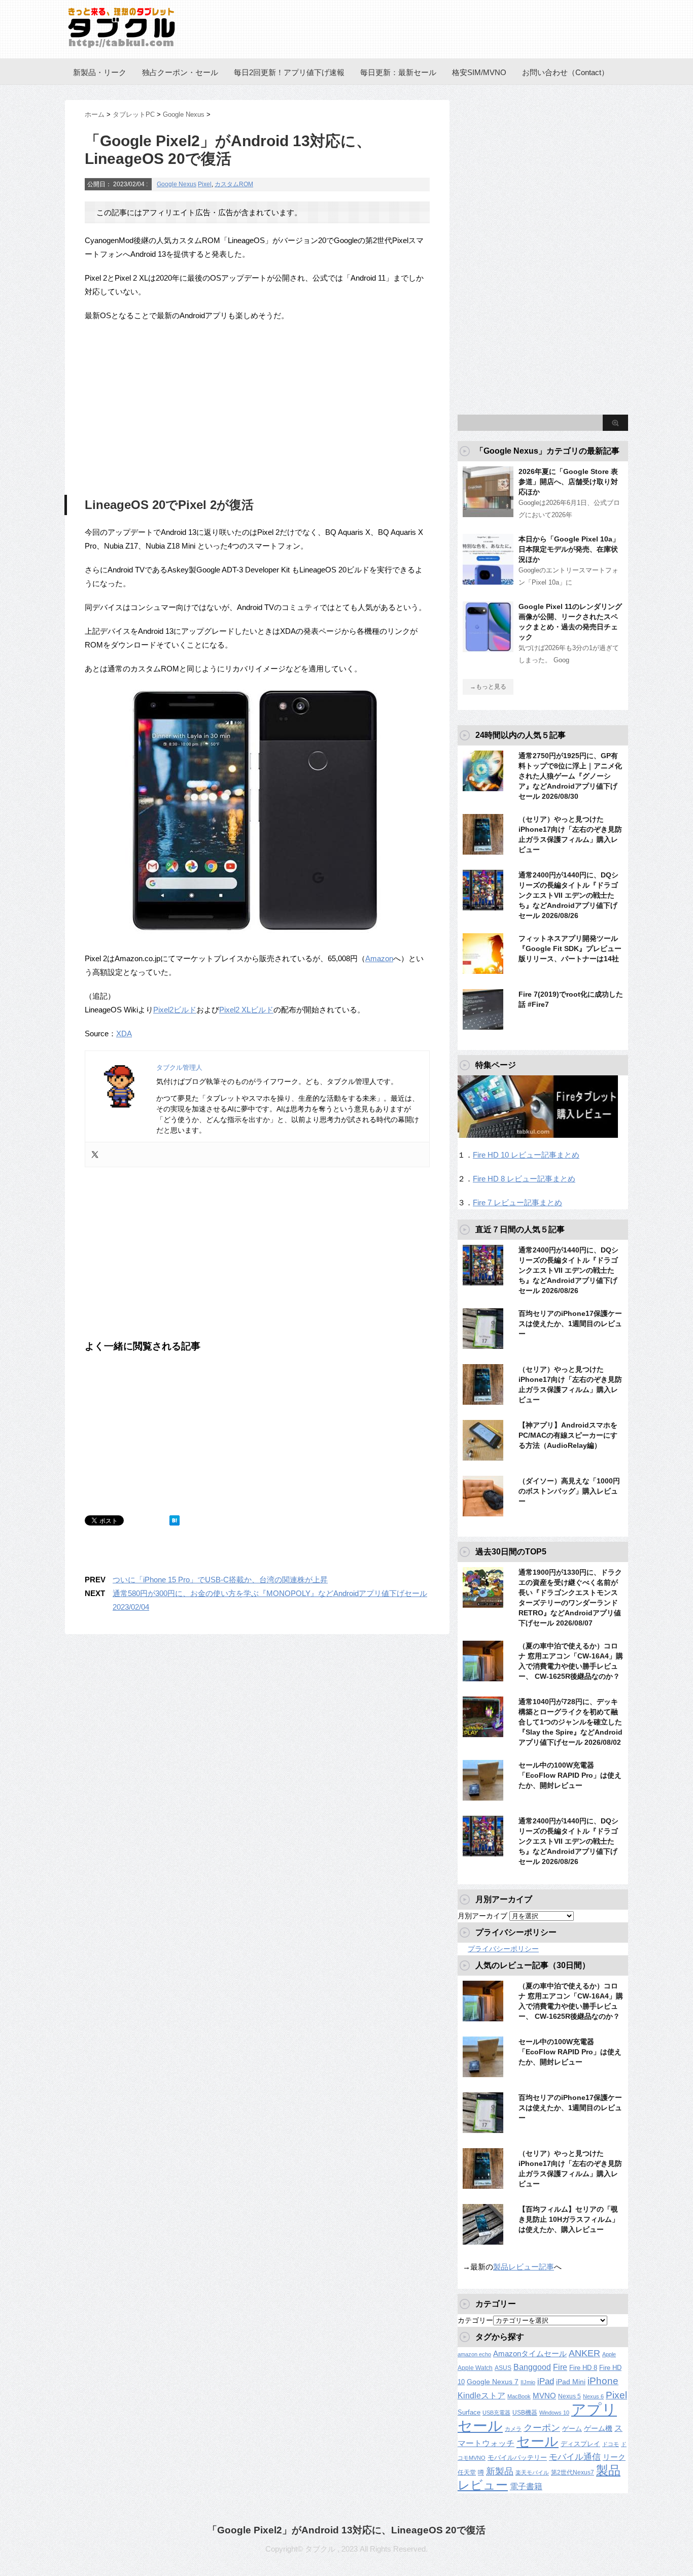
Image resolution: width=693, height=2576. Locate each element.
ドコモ (611, 2444)
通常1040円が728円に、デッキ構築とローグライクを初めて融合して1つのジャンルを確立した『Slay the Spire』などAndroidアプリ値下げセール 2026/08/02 (570, 1722)
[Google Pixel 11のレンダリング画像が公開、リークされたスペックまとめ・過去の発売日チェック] (488, 648)
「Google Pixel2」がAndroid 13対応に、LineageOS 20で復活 (346, 2530)
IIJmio (528, 2382)
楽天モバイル (532, 2472)
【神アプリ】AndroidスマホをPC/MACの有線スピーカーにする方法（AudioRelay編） (568, 1435)
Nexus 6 (593, 2396)
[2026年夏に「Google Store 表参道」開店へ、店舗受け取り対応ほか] (488, 513)
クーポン (542, 2428)
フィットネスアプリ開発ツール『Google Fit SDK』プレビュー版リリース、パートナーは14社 (570, 948)
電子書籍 (526, 2486)
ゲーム (572, 2429)
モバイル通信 (575, 2457)
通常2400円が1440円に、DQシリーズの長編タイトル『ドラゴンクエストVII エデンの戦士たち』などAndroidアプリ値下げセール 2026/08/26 (568, 895)
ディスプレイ (580, 2444)
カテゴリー (475, 2320)
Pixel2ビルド (175, 1010)
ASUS (503, 2368)
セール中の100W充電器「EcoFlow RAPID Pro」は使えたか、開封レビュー (570, 1775)
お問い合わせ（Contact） (565, 72)
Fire (560, 2367)
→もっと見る (488, 687)
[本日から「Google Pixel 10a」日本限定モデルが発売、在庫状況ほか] (488, 581)
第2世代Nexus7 (573, 2472)
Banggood (532, 2367)
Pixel (205, 184)
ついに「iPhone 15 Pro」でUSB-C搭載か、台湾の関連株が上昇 (220, 1580)
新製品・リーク (100, 72)
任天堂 (467, 2472)
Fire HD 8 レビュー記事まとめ (524, 1179)
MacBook (519, 2396)
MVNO (544, 2396)
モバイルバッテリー (517, 2458)
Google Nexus (177, 184)
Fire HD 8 (583, 2368)
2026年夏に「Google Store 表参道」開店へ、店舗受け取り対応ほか (568, 482)
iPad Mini (571, 2382)
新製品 (500, 2471)
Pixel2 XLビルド (246, 1010)
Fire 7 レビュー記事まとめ (517, 1202)
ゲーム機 (598, 2428)
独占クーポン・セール (180, 72)
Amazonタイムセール (530, 2353)
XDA (124, 1033)
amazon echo (474, 2354)
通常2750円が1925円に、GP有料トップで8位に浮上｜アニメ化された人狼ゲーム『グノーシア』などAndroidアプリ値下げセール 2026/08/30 (570, 776)
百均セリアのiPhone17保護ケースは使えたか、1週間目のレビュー (570, 1324)
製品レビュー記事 (524, 2267)
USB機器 (525, 2413)
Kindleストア (481, 2396)
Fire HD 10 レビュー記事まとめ (526, 1155)
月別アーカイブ (482, 1916)
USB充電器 (496, 2413)
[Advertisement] (170, 406)
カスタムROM (234, 184)
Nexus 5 (569, 2396)
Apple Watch (475, 2368)
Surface (469, 2412)
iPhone (603, 2381)
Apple (609, 2354)
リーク (614, 2457)
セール (538, 2442)
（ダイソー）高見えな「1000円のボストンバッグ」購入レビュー (569, 1491)
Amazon (379, 958)
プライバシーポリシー (503, 1949)
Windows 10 (554, 2413)
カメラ (513, 2429)
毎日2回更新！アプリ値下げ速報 (289, 72)
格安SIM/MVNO (479, 72)
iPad (546, 2381)
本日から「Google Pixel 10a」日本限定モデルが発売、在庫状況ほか (569, 549)
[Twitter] (95, 1155)
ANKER (584, 2353)
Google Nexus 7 (493, 2382)
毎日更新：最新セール (398, 72)
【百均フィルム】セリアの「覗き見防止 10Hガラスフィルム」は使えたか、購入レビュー (569, 2219)
